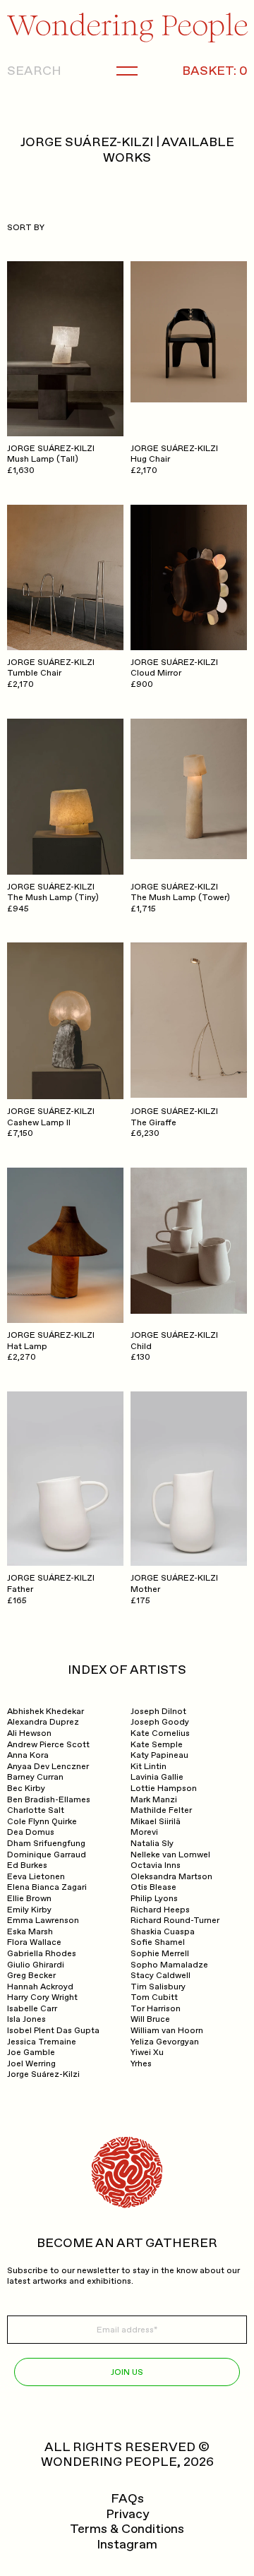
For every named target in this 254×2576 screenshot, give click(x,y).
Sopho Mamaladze (169, 1965)
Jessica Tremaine (42, 2042)
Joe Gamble (31, 2053)
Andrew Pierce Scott (48, 1745)
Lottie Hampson (164, 1789)
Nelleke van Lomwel (170, 1855)
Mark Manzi (154, 1800)
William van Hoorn (167, 2031)
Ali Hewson (29, 1733)
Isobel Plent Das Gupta (53, 2031)
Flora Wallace (34, 1942)
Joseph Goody (160, 1722)
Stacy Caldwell (161, 1976)
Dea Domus (31, 1832)
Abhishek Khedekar (46, 1712)
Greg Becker (31, 1976)
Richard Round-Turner (175, 1921)
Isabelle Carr (32, 2009)
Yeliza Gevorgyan (165, 2042)
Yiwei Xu (147, 2053)
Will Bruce (150, 2019)
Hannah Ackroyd (40, 1987)
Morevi (144, 1832)
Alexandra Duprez (43, 1722)
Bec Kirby (26, 1789)
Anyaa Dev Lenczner (48, 1767)
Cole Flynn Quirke (42, 1822)
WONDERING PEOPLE (109, 2462)
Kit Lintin (149, 1767)
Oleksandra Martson (171, 1877)
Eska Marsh (30, 1932)
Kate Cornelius (160, 1733)
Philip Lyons (154, 1899)
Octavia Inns (156, 1865)
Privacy (127, 2515)
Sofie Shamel (158, 1942)
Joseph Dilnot (158, 1712)
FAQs (127, 2499)
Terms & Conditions (127, 2529)
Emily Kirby (29, 1910)
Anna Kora (28, 1755)
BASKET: (214, 71)
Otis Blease (153, 1887)
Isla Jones (26, 2019)
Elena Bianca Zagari (47, 1887)
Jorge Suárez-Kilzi (43, 2074)
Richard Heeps (160, 1910)
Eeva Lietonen (36, 1877)
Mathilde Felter (161, 1810)
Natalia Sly (152, 1844)
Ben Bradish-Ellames (49, 1800)
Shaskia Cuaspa (163, 1932)
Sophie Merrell (160, 1954)
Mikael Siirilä (156, 1822)
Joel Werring (31, 2064)
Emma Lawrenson (43, 1921)
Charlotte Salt (36, 1810)
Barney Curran (35, 1777)
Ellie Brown (29, 1899)
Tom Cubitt (154, 1997)
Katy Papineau (159, 1755)
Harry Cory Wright (42, 1997)
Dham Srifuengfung (46, 1844)
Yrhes (141, 2064)
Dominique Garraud (47, 1855)
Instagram (127, 2545)
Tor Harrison (156, 2009)
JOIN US (127, 2372)
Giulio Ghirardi (36, 1965)
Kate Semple (157, 1745)
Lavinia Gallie (157, 1777)
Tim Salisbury (158, 1987)
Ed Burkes (27, 1865)
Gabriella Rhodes (42, 1954)
